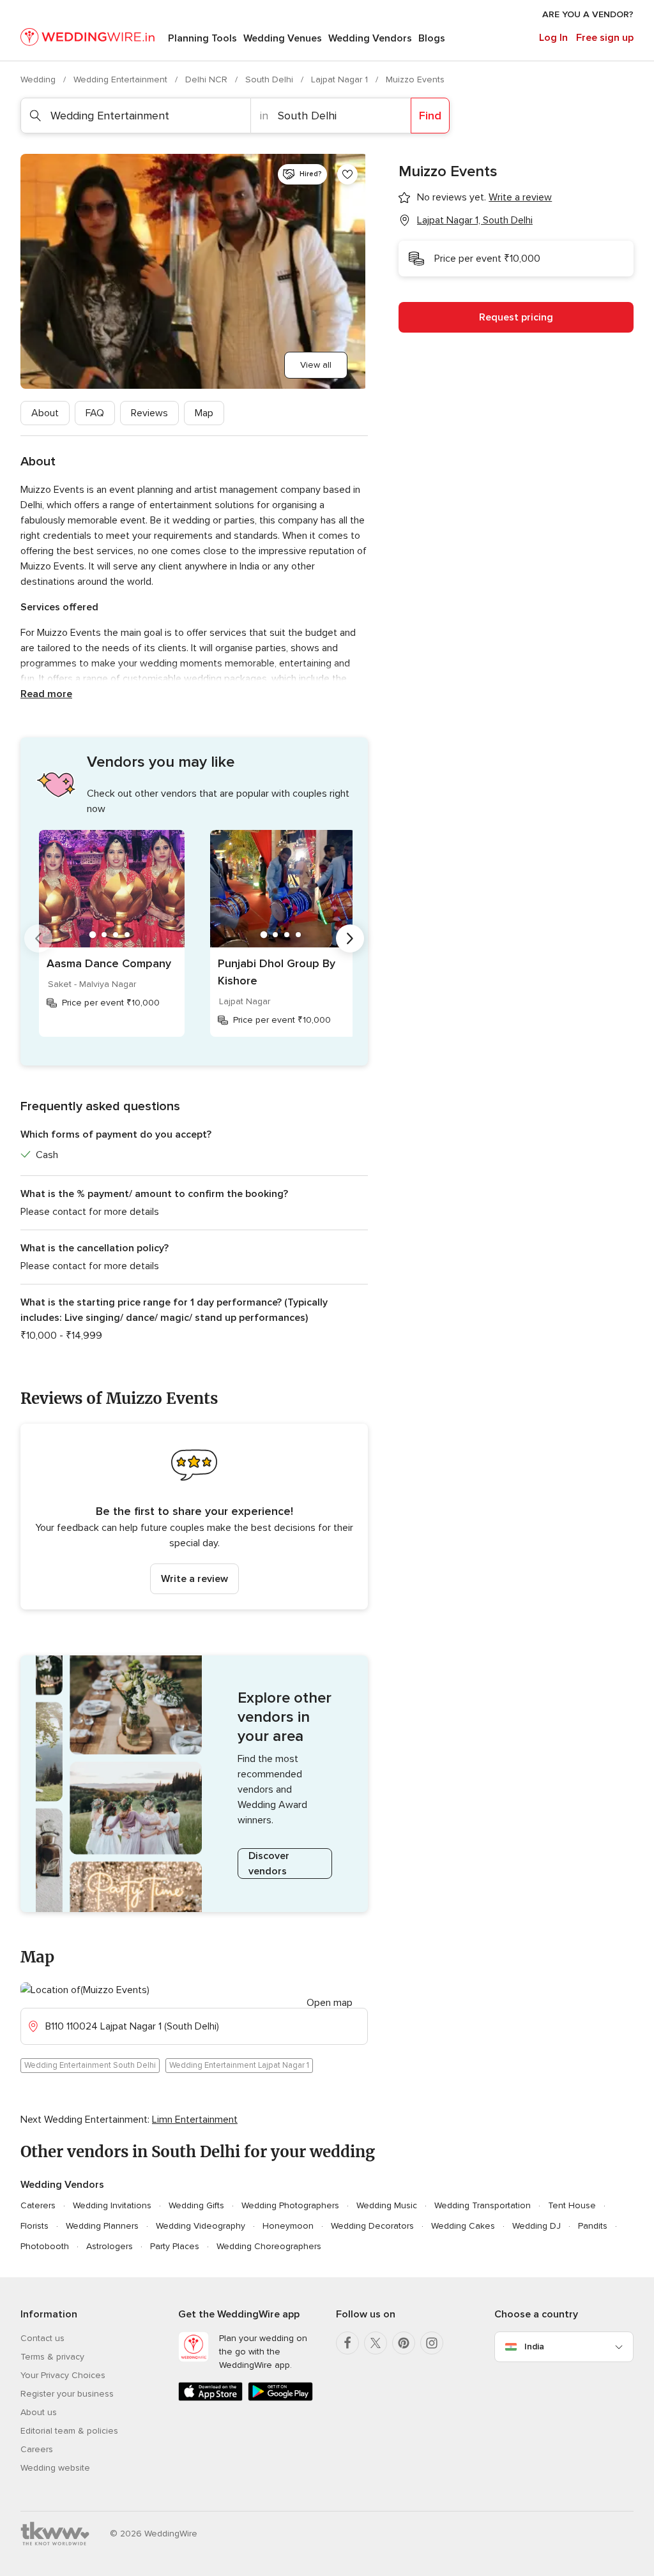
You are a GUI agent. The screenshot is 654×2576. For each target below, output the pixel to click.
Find (430, 116)
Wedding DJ (536, 2226)
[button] (194, 1517)
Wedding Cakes (463, 2226)
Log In (553, 38)
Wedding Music (387, 2205)
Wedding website (55, 2468)
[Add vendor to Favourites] (347, 174)
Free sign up (605, 38)
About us (39, 2412)
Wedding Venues (283, 38)
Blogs (432, 38)
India (534, 2346)
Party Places (175, 2246)
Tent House (572, 2205)
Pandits (593, 2226)
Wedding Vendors (370, 38)
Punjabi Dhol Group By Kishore (277, 972)
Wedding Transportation (483, 2205)
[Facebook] (347, 2343)
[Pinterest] (404, 2343)
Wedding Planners (102, 2226)
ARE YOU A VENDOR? (588, 14)
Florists (34, 2226)
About (45, 413)
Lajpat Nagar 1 (341, 79)
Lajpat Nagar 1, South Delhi (475, 220)
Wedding (39, 79)
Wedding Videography (201, 2226)
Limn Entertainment (195, 2120)
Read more (46, 694)
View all (316, 365)
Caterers (38, 2205)
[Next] (350, 938)
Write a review (194, 1579)
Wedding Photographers (290, 2205)
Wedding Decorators (372, 2226)
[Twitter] (376, 2343)
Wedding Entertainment (122, 79)
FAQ (95, 413)
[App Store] (210, 2398)
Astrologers (110, 2246)
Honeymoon (288, 2226)
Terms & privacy (52, 2357)
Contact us (42, 2338)
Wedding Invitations (112, 2205)
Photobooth (45, 2246)
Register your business (67, 2394)
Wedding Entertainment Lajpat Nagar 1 (239, 2065)
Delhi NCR (208, 79)
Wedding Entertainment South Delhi (90, 2065)
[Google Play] (280, 2398)
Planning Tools (202, 38)
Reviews (149, 413)
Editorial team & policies (69, 2431)
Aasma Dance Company (109, 963)
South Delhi (270, 79)
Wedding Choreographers (269, 2246)
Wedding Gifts (196, 2205)
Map (204, 413)
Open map (330, 2003)
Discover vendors (269, 1864)
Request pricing (516, 317)
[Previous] (38, 938)
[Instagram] (432, 2343)
